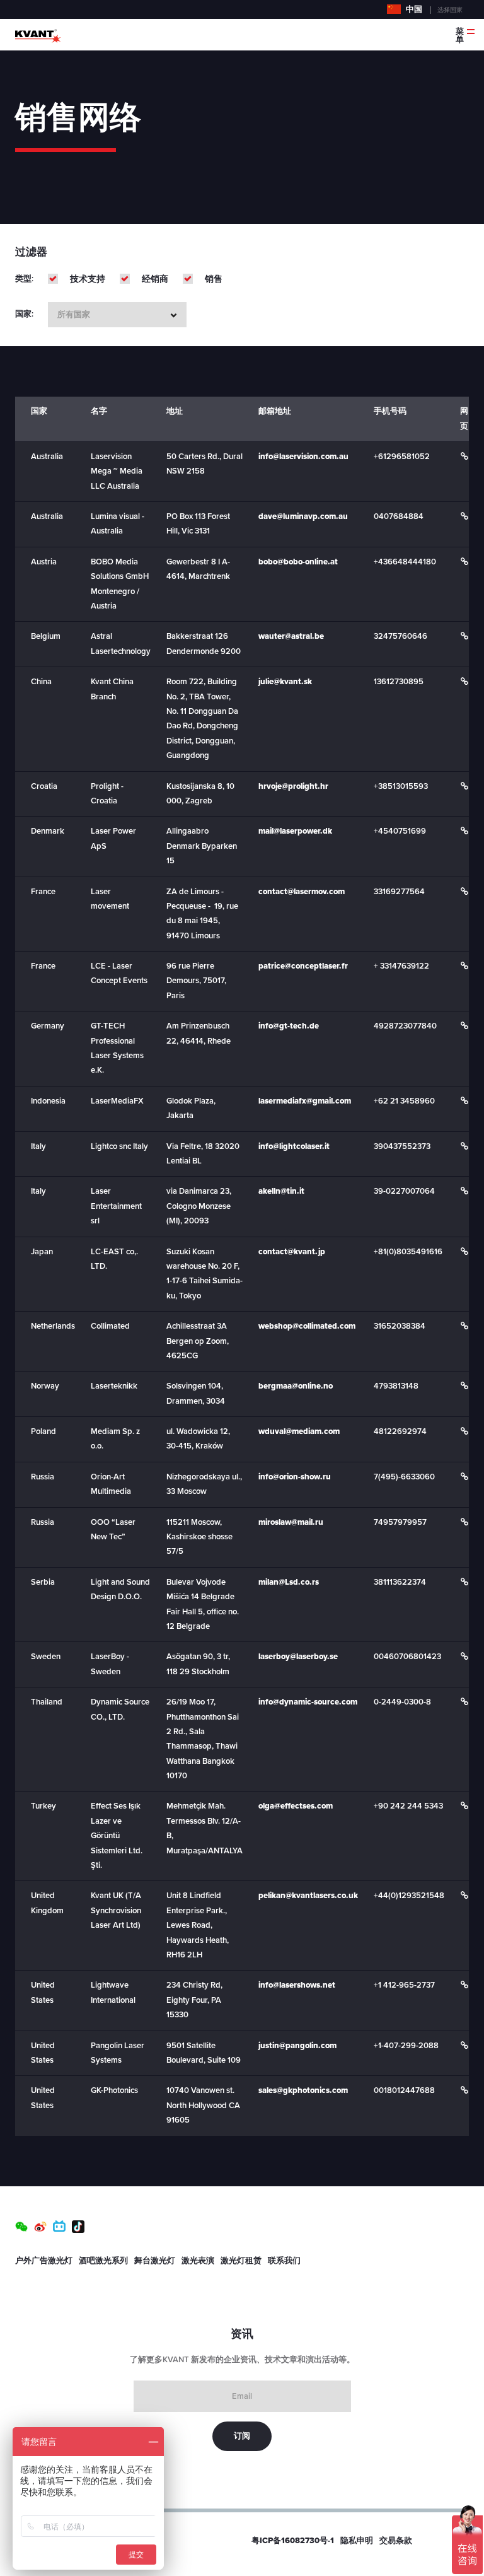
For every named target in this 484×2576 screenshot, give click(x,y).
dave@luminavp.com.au (303, 516)
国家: (24, 314)
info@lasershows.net (297, 1985)
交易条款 (396, 2541)
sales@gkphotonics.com (303, 2090)
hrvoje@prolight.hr (293, 786)
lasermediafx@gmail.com (305, 1101)
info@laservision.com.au (303, 457)
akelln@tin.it (281, 1191)
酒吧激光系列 (103, 2261)
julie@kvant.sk (285, 682)
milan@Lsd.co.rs (289, 1582)
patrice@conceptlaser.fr (303, 966)
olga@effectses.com (296, 1806)
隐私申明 (357, 2541)
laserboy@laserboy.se (298, 1657)
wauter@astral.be (291, 636)
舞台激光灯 (155, 2261)
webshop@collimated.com (307, 1326)
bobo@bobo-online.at (298, 562)
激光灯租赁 (241, 2261)
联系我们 (284, 2261)
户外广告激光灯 (44, 2261)
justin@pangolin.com (297, 2046)
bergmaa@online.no (296, 1386)
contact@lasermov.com (302, 892)
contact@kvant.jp (292, 1252)
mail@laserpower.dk (295, 831)
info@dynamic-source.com (308, 1702)
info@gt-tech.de (289, 1026)
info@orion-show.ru (295, 1477)
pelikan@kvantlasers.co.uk (308, 1896)
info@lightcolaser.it (294, 1146)
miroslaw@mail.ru (291, 1522)
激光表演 (198, 2261)
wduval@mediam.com (299, 1431)
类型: (24, 279)
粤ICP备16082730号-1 (293, 2541)
